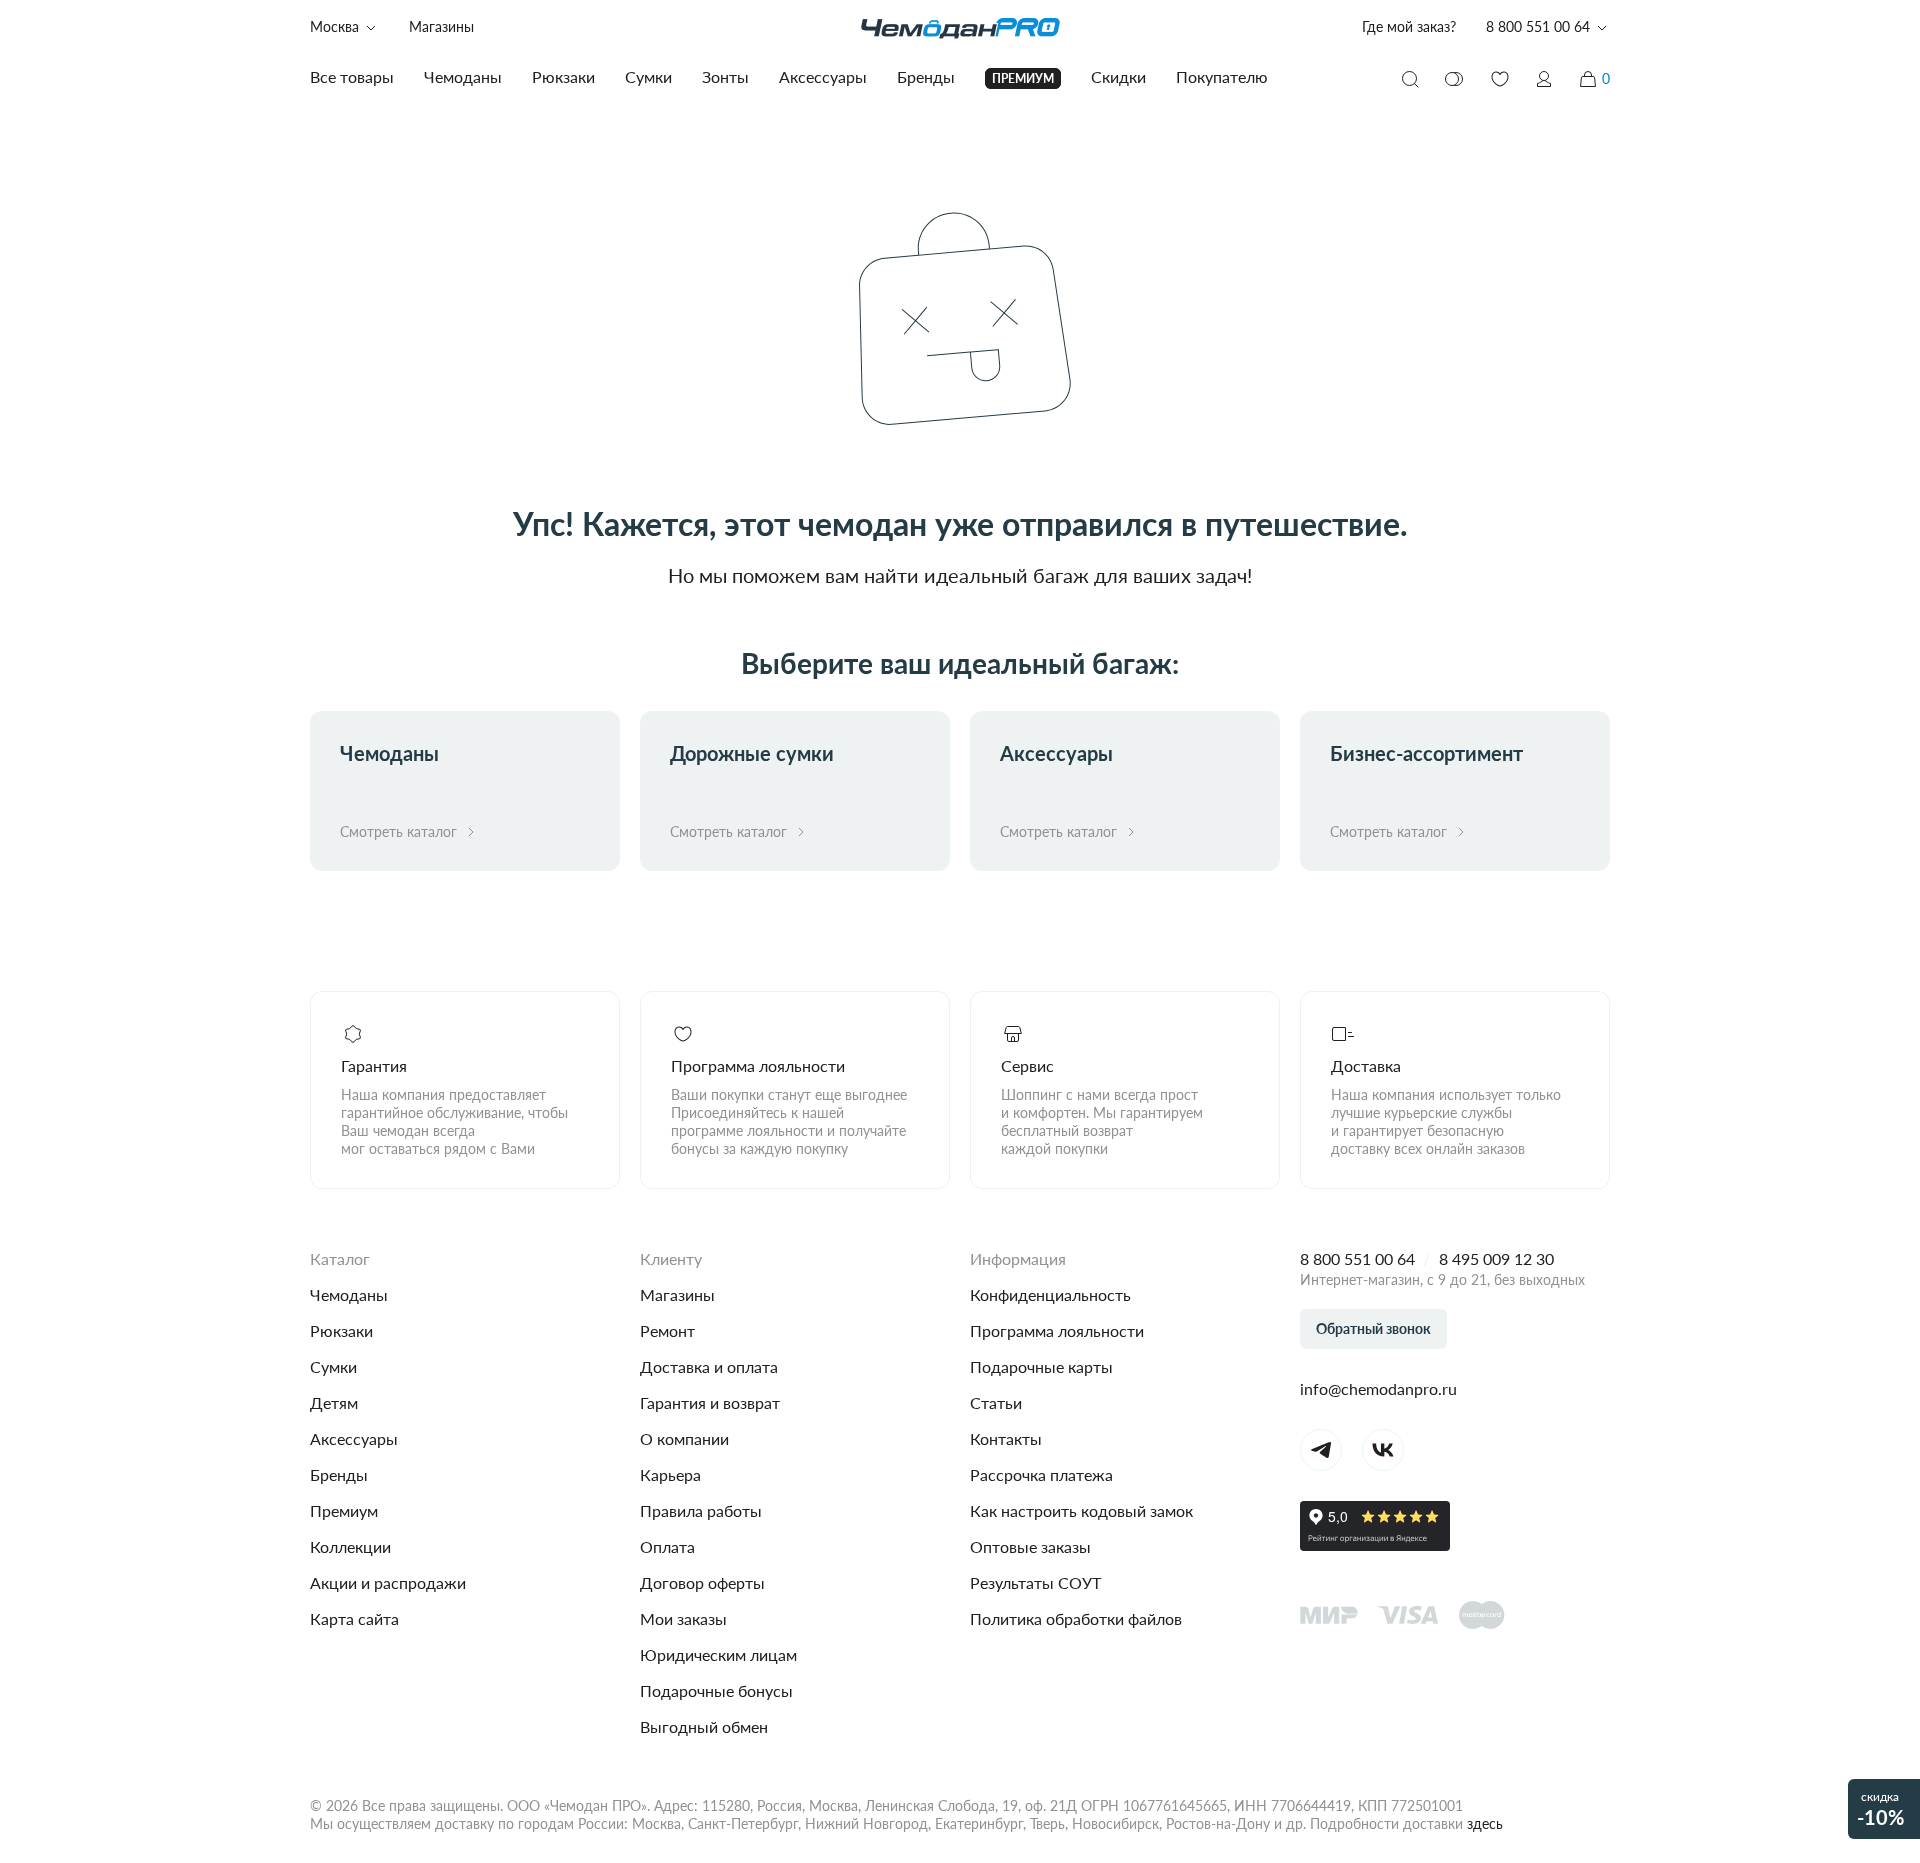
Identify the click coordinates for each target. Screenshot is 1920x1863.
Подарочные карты (1041, 1366)
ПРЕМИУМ (1023, 78)
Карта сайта (354, 1618)
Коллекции (350, 1546)
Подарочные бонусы (716, 1690)
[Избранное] (1500, 79)
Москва (334, 26)
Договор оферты (702, 1582)
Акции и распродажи (388, 1582)
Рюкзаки (341, 1330)
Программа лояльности (1057, 1330)
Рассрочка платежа (1041, 1474)
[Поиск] (1410, 79)
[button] (1544, 79)
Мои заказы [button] (683, 1618)
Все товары (352, 76)
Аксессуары (354, 1438)
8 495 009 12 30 (1496, 1258)
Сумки (333, 1366)
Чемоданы (349, 1294)
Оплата (667, 1546)
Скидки (1118, 76)
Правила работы (701, 1510)
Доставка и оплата (709, 1366)
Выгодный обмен (704, 1726)
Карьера (670, 1474)
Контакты (1006, 1438)
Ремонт (667, 1330)
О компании (684, 1438)
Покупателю (1222, 76)
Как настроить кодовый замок (1081, 1510)
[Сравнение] (1455, 79)
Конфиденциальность (1050, 1294)
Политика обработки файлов (1076, 1618)
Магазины (441, 26)
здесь (1485, 1823)
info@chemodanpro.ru (1378, 1388)
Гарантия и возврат (710, 1402)
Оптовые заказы (1030, 1546)
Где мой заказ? (1409, 26)
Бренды (339, 1474)
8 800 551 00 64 (1357, 1258)
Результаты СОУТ (1035, 1582)
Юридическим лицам (718, 1654)
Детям (334, 1402)
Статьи (996, 1402)
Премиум (344, 1510)
